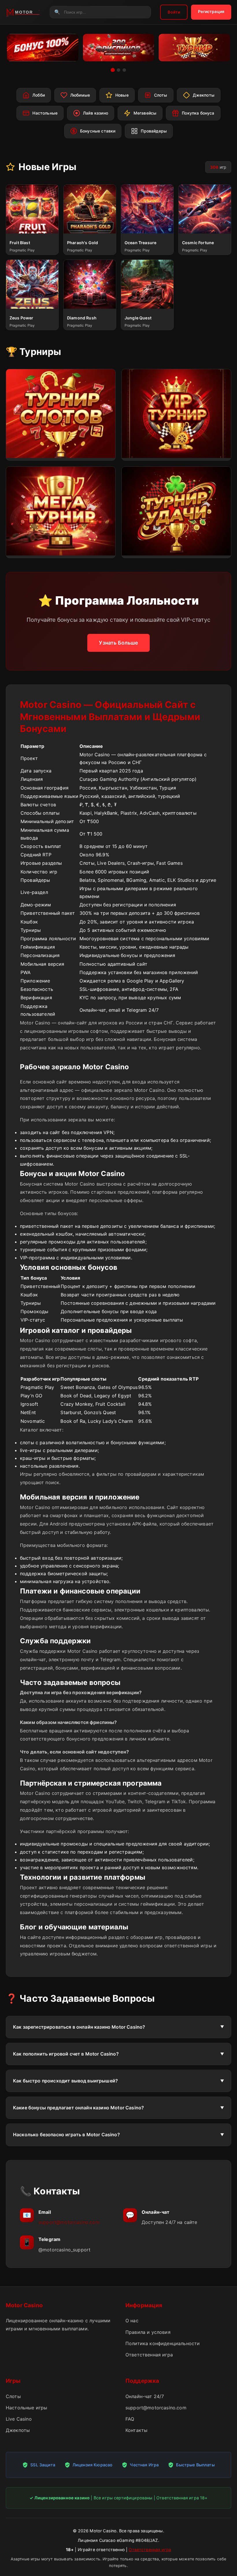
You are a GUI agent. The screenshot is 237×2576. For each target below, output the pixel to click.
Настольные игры (26, 2408)
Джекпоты (18, 2430)
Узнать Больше (118, 643)
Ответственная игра (149, 2355)
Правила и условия (148, 2332)
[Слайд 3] (124, 70)
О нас (132, 2321)
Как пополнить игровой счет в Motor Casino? (66, 2054)
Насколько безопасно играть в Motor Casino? (66, 2135)
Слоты (13, 2396)
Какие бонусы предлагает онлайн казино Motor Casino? (78, 2108)
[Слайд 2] (118, 70)
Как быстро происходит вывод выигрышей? (65, 2081)
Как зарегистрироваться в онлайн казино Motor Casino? (79, 2027)
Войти (174, 12)
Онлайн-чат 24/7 (145, 2396)
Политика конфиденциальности (163, 2343)
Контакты (136, 2430)
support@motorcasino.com (69, 2222)
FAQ (130, 2419)
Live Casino (19, 2419)
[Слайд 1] (113, 70)
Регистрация (211, 11)
